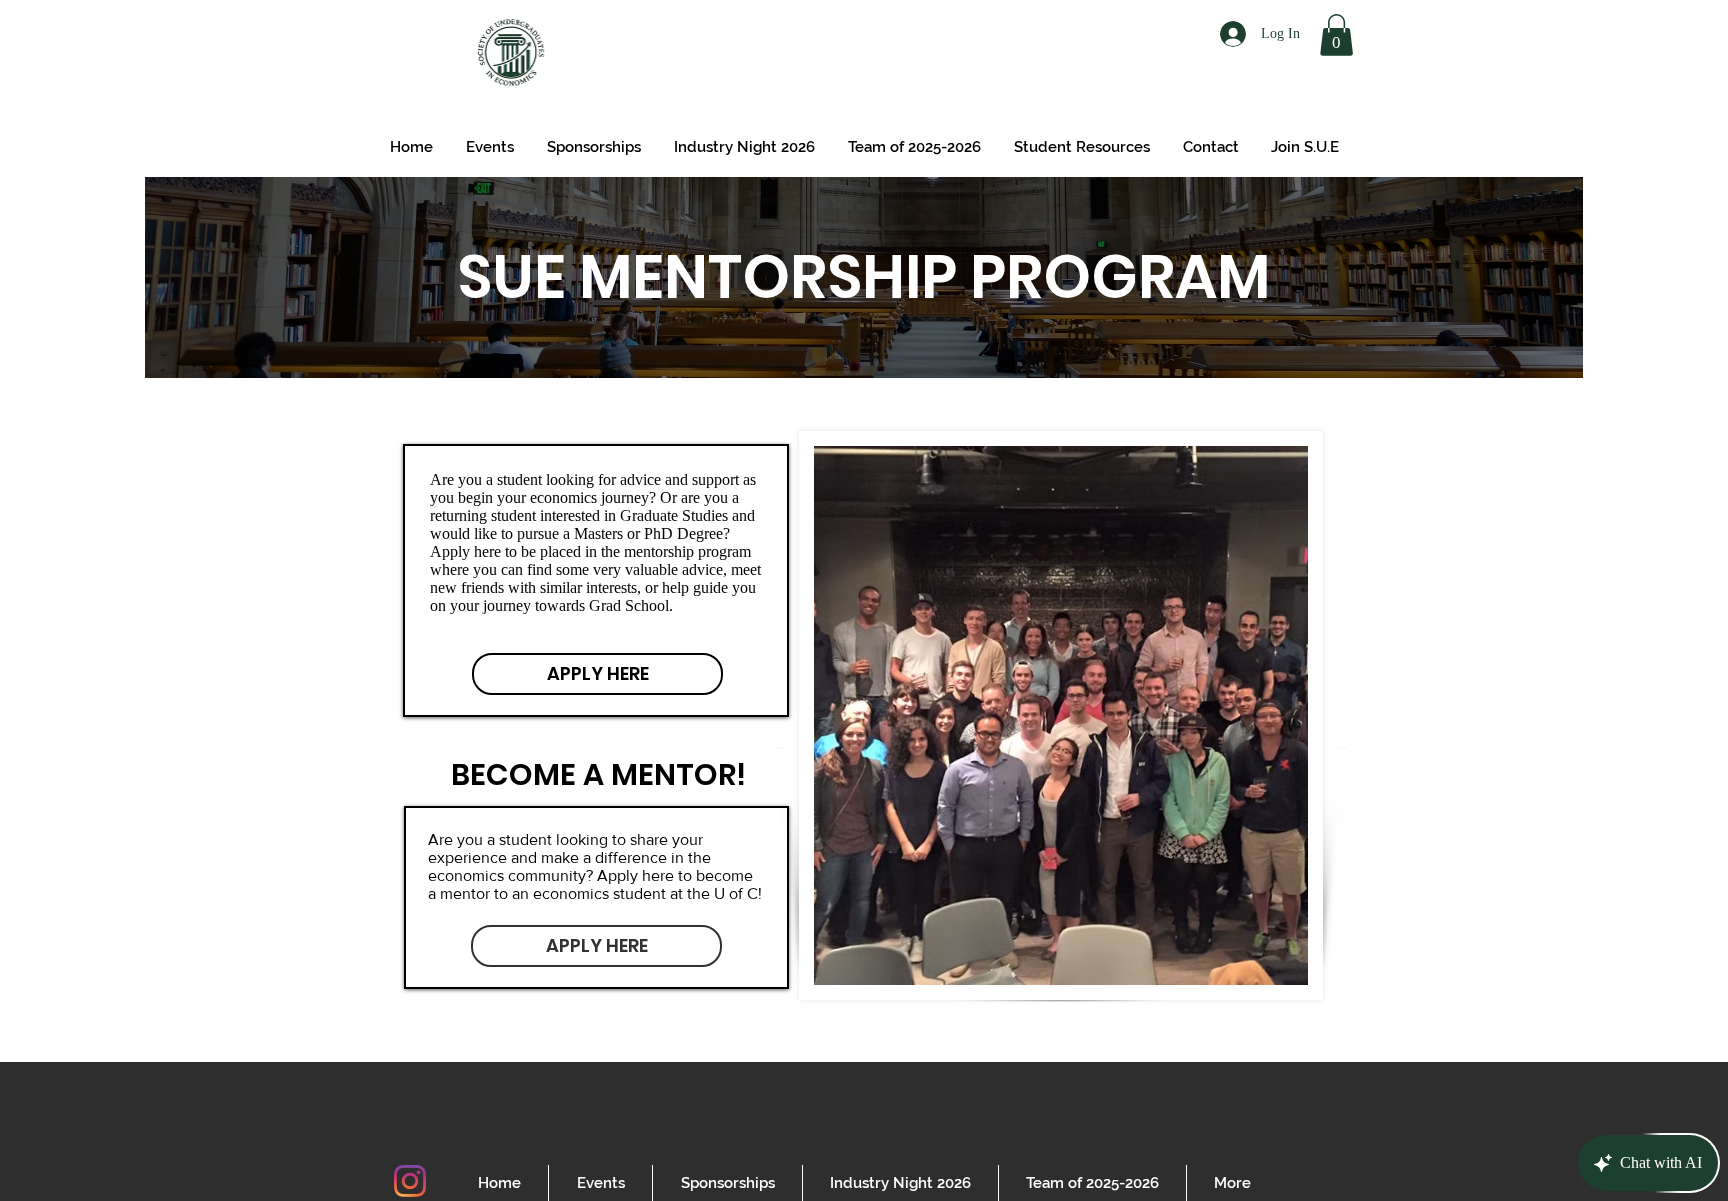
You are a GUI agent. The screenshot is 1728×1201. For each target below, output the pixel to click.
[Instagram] (410, 1181)
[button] (1336, 35)
